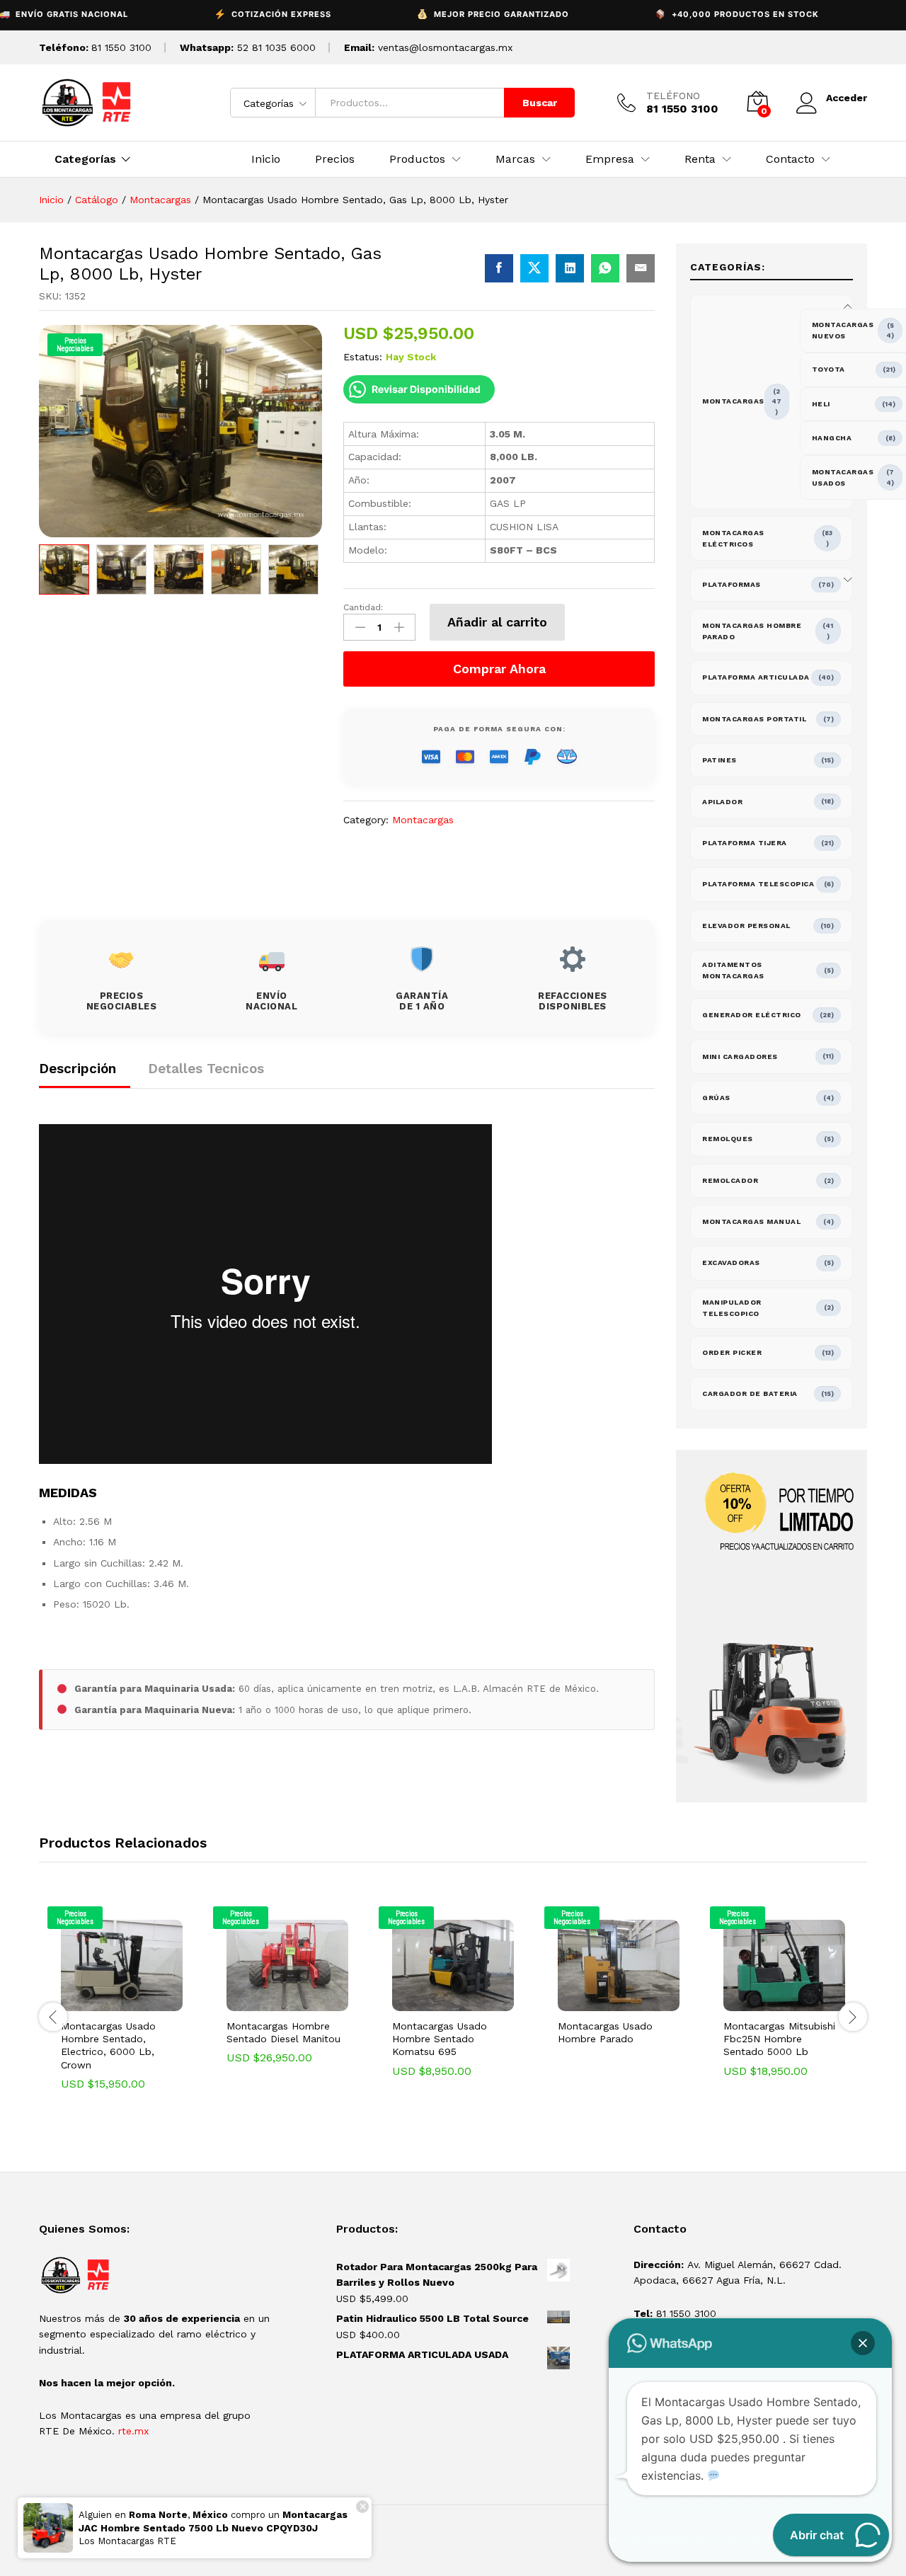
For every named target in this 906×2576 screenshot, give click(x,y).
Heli (821, 404)
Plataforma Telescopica (758, 884)
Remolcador (730, 1180)
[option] (64, 569)
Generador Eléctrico (752, 1015)
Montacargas (423, 820)
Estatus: (363, 357)
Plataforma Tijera (745, 843)
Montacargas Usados (843, 477)
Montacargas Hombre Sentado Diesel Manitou (283, 2032)
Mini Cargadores (740, 1057)
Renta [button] (700, 159)
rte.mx (133, 2431)
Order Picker (732, 1352)
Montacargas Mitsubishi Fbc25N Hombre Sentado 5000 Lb (779, 2039)
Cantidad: (363, 607)
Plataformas (732, 584)
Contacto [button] (790, 159)
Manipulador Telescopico (732, 1308)
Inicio (266, 159)
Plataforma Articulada (756, 677)
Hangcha (832, 438)
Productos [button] (417, 159)
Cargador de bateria (750, 1393)
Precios (335, 159)
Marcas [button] (515, 159)
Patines (719, 760)
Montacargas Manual (751, 1221)
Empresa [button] (610, 159)
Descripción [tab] (78, 1069)
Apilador (722, 802)
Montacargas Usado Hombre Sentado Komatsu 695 (440, 2039)
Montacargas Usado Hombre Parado (605, 2032)
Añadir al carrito (497, 622)
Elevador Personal (746, 926)
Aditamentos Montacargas (733, 970)
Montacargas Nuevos (843, 330)
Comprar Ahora (499, 669)
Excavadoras (731, 1263)
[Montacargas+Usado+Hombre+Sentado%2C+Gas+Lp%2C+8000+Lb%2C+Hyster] (534, 268)
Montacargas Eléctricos (733, 538)
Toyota (828, 369)
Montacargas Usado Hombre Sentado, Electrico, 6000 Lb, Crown (108, 2045)
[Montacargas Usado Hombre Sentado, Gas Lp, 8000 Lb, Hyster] (499, 268)
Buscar (540, 103)
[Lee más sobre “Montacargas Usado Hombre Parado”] (602, 2003)
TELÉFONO (673, 96)
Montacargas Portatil (754, 719)
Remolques (728, 1139)
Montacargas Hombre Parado (752, 631)
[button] (105, 2003)
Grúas (716, 1098)
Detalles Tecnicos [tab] (206, 1069)
